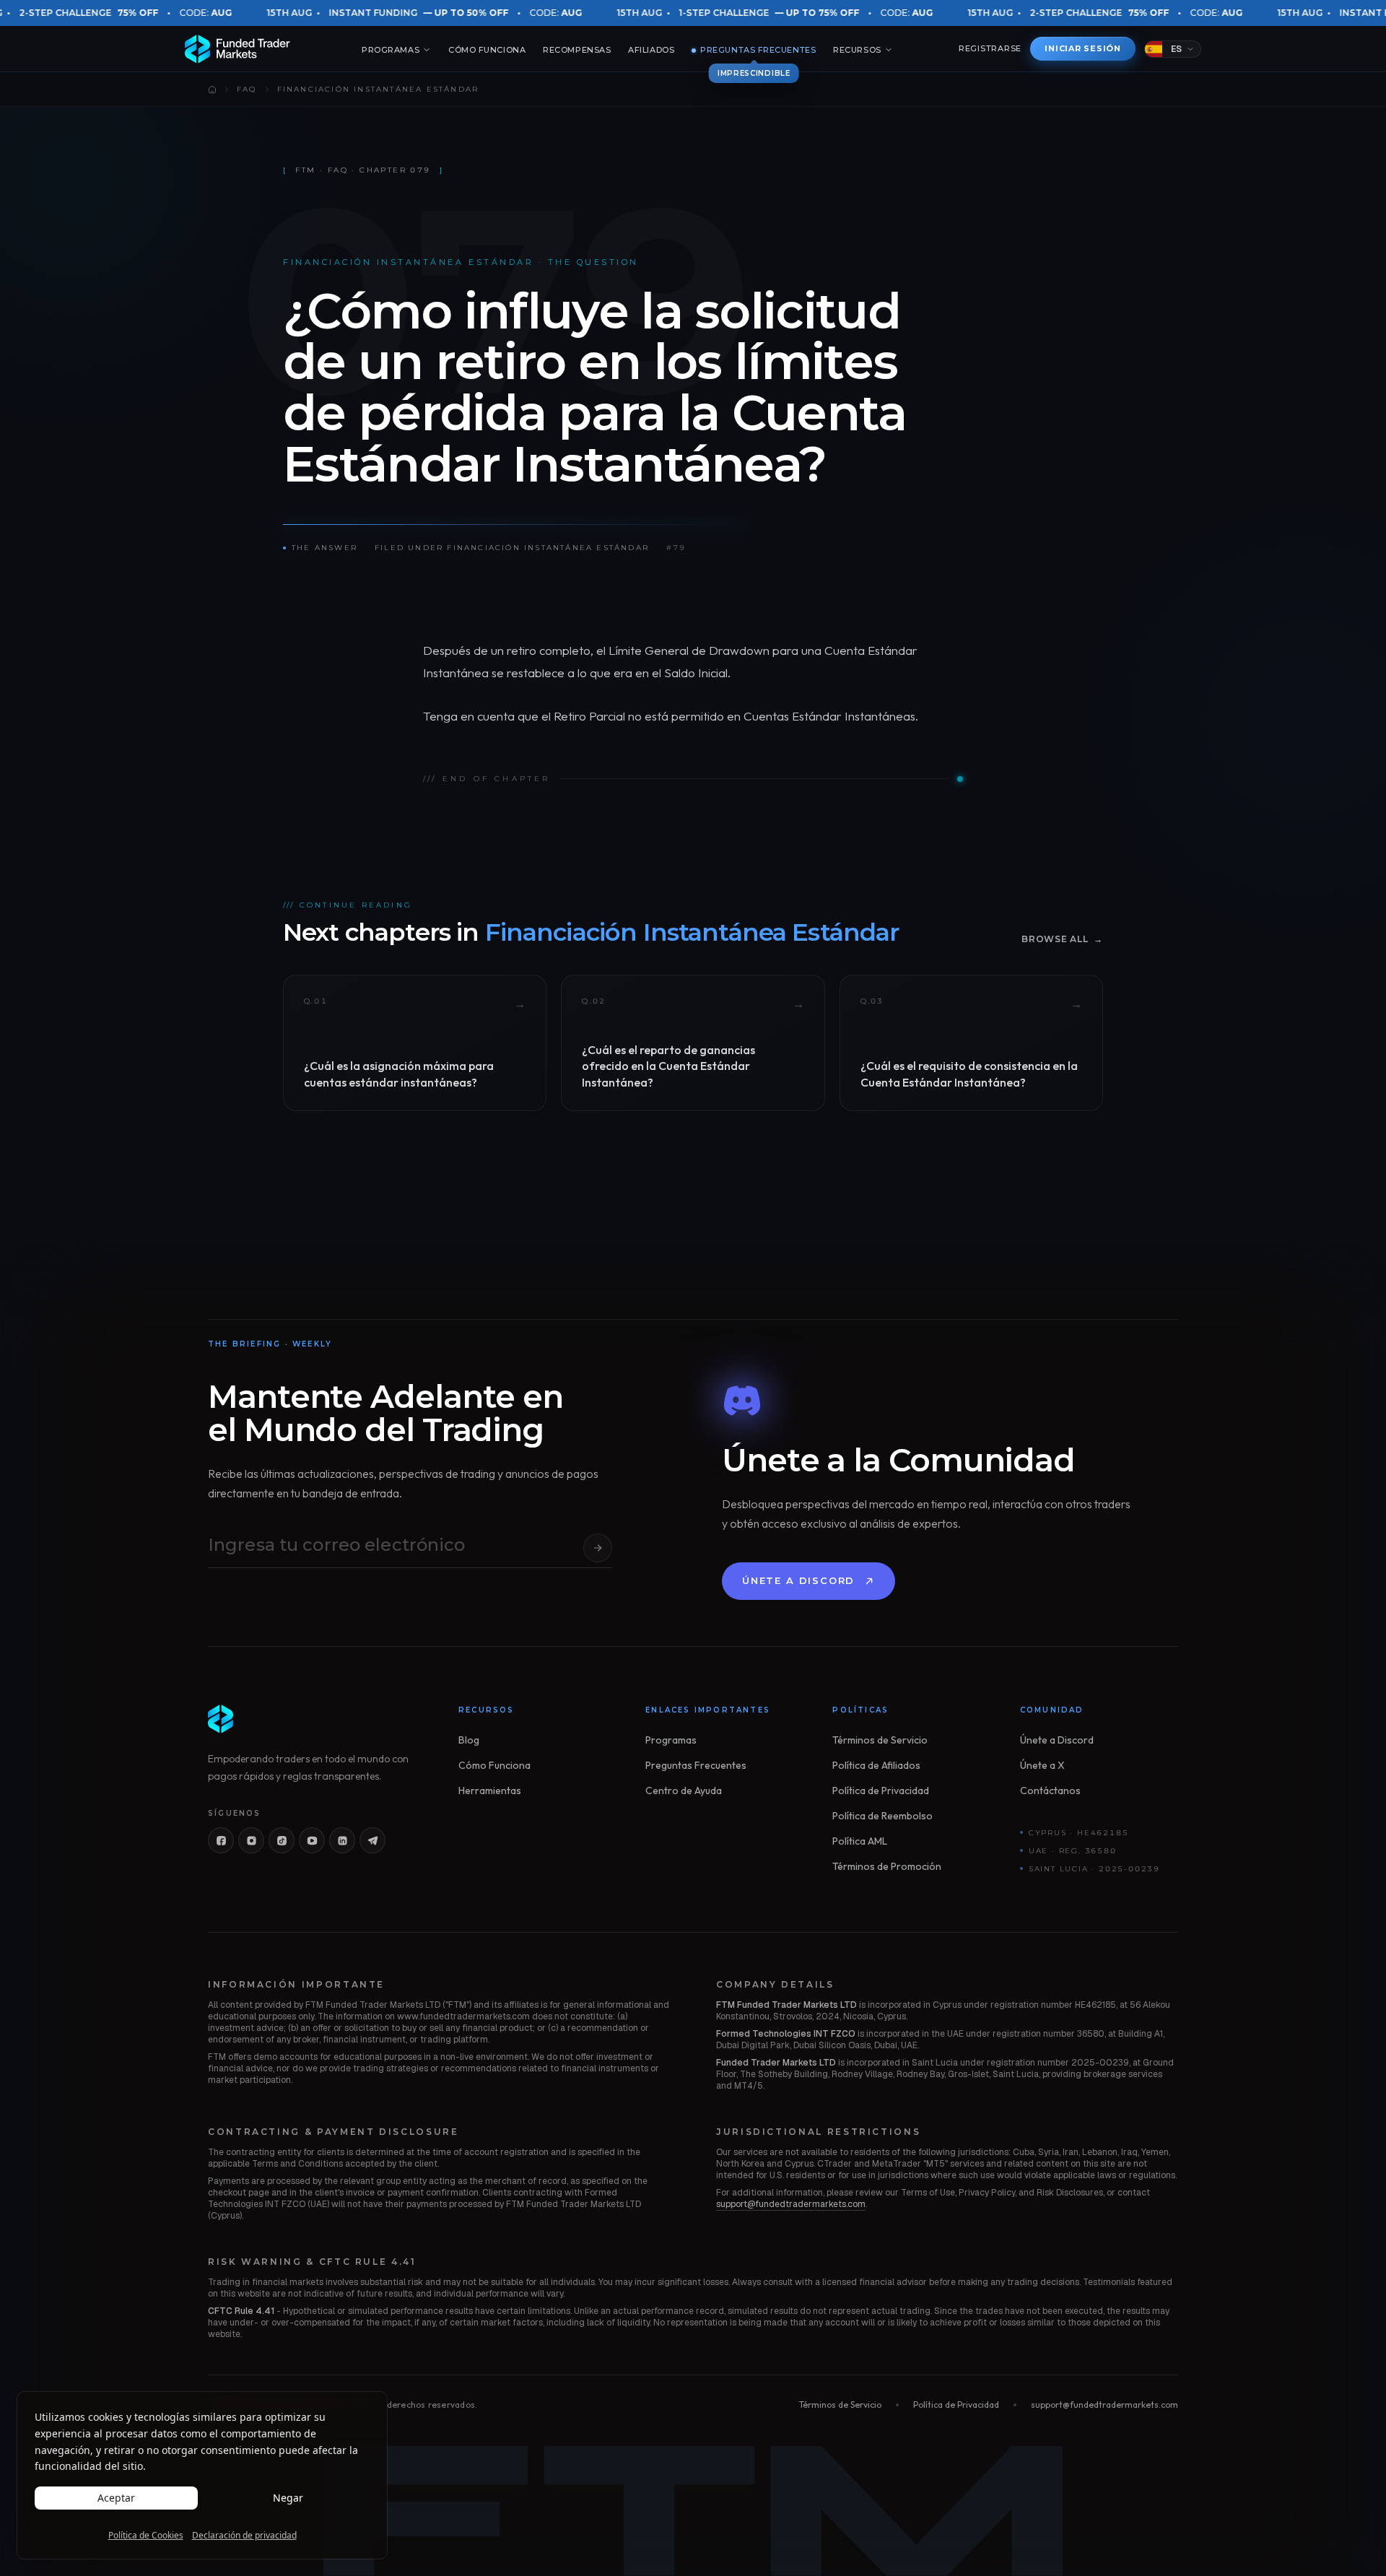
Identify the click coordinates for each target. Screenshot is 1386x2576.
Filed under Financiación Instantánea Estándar (512, 548)
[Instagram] (251, 1840)
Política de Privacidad (881, 1790)
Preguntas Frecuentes (754, 51)
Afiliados (651, 50)
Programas (391, 50)
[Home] (212, 90)
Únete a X (1042, 1765)
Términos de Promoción (887, 1866)
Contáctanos (1050, 1790)
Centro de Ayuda (684, 1790)
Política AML (860, 1841)
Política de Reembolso (882, 1816)
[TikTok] (282, 1840)
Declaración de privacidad (244, 2536)
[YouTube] (312, 1840)
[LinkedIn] (342, 1840)
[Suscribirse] (598, 1548)
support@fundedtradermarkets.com (791, 2204)
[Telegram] (372, 1840)
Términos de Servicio (880, 1740)
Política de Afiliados (876, 1765)
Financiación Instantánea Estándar (378, 89)
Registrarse (990, 48)
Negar (288, 2498)
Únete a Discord (798, 1580)
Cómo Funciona (487, 50)
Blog (469, 1740)
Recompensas (577, 50)
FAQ (247, 89)
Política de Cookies (146, 2536)
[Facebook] (221, 1840)
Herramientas (490, 1790)
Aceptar (116, 2498)
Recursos (857, 50)
